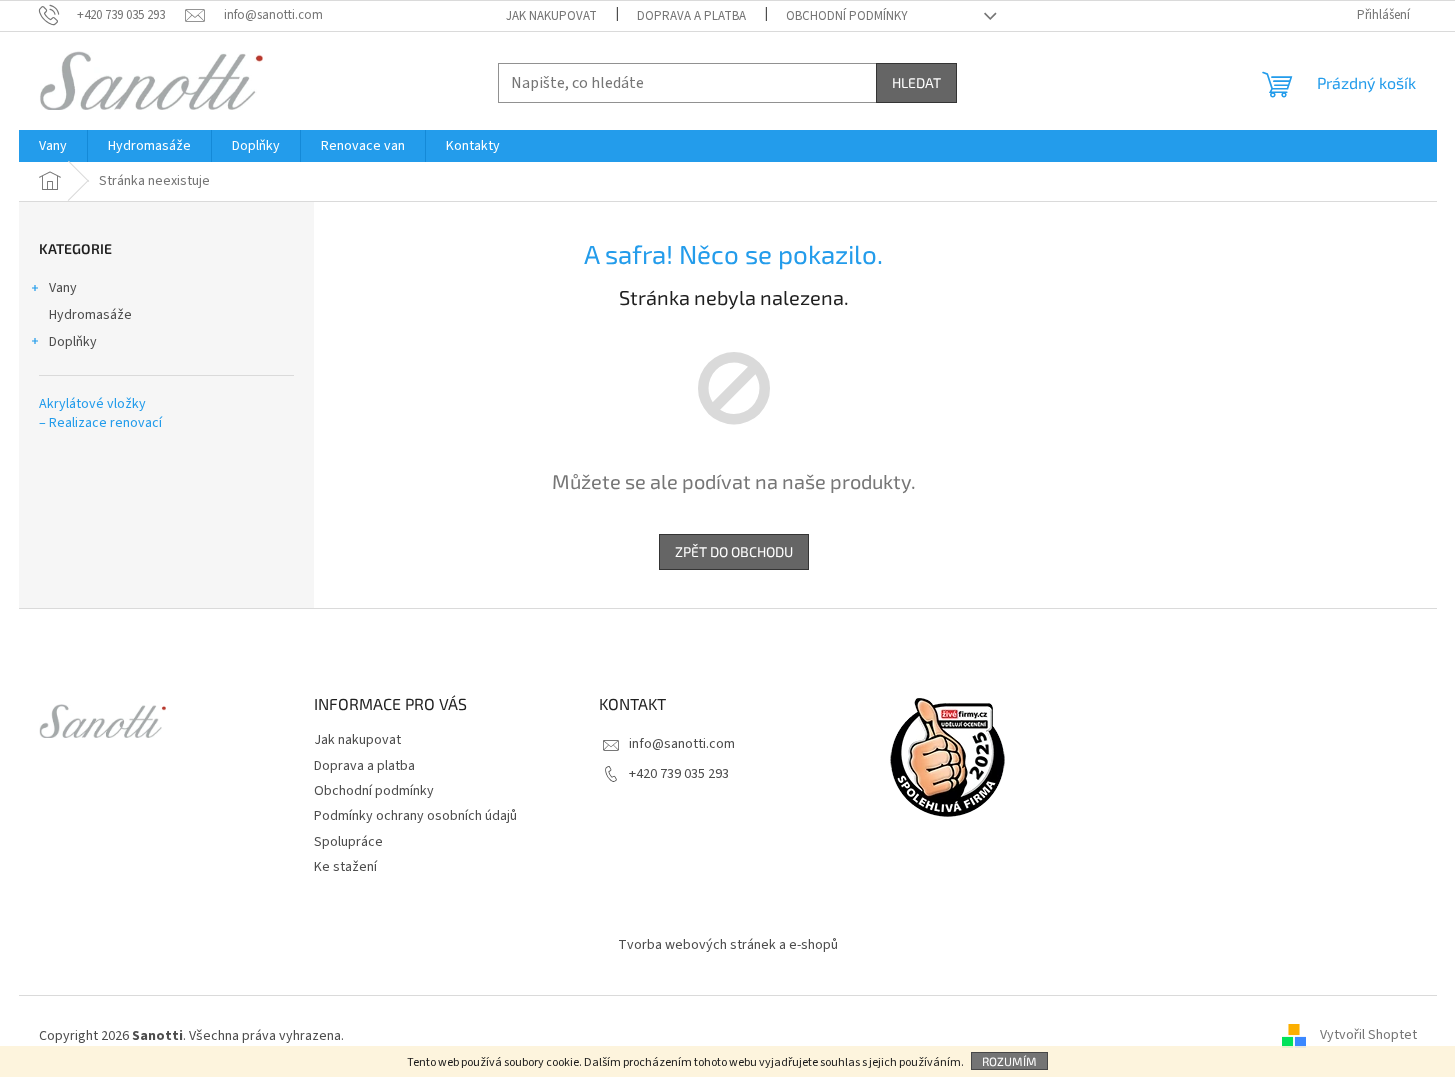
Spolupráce (348, 842)
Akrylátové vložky (92, 404)
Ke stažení (345, 867)
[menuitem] (53, 146)
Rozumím (1009, 1061)
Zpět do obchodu (734, 551)
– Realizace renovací (100, 423)
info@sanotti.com (682, 744)
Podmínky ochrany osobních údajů (415, 816)
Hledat (916, 82)
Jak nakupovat (551, 16)
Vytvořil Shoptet (1368, 1036)
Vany (63, 288)
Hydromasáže (90, 315)
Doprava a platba (691, 16)
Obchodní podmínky (847, 16)
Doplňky (73, 342)
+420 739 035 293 (679, 774)
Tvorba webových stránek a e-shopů (728, 945)
